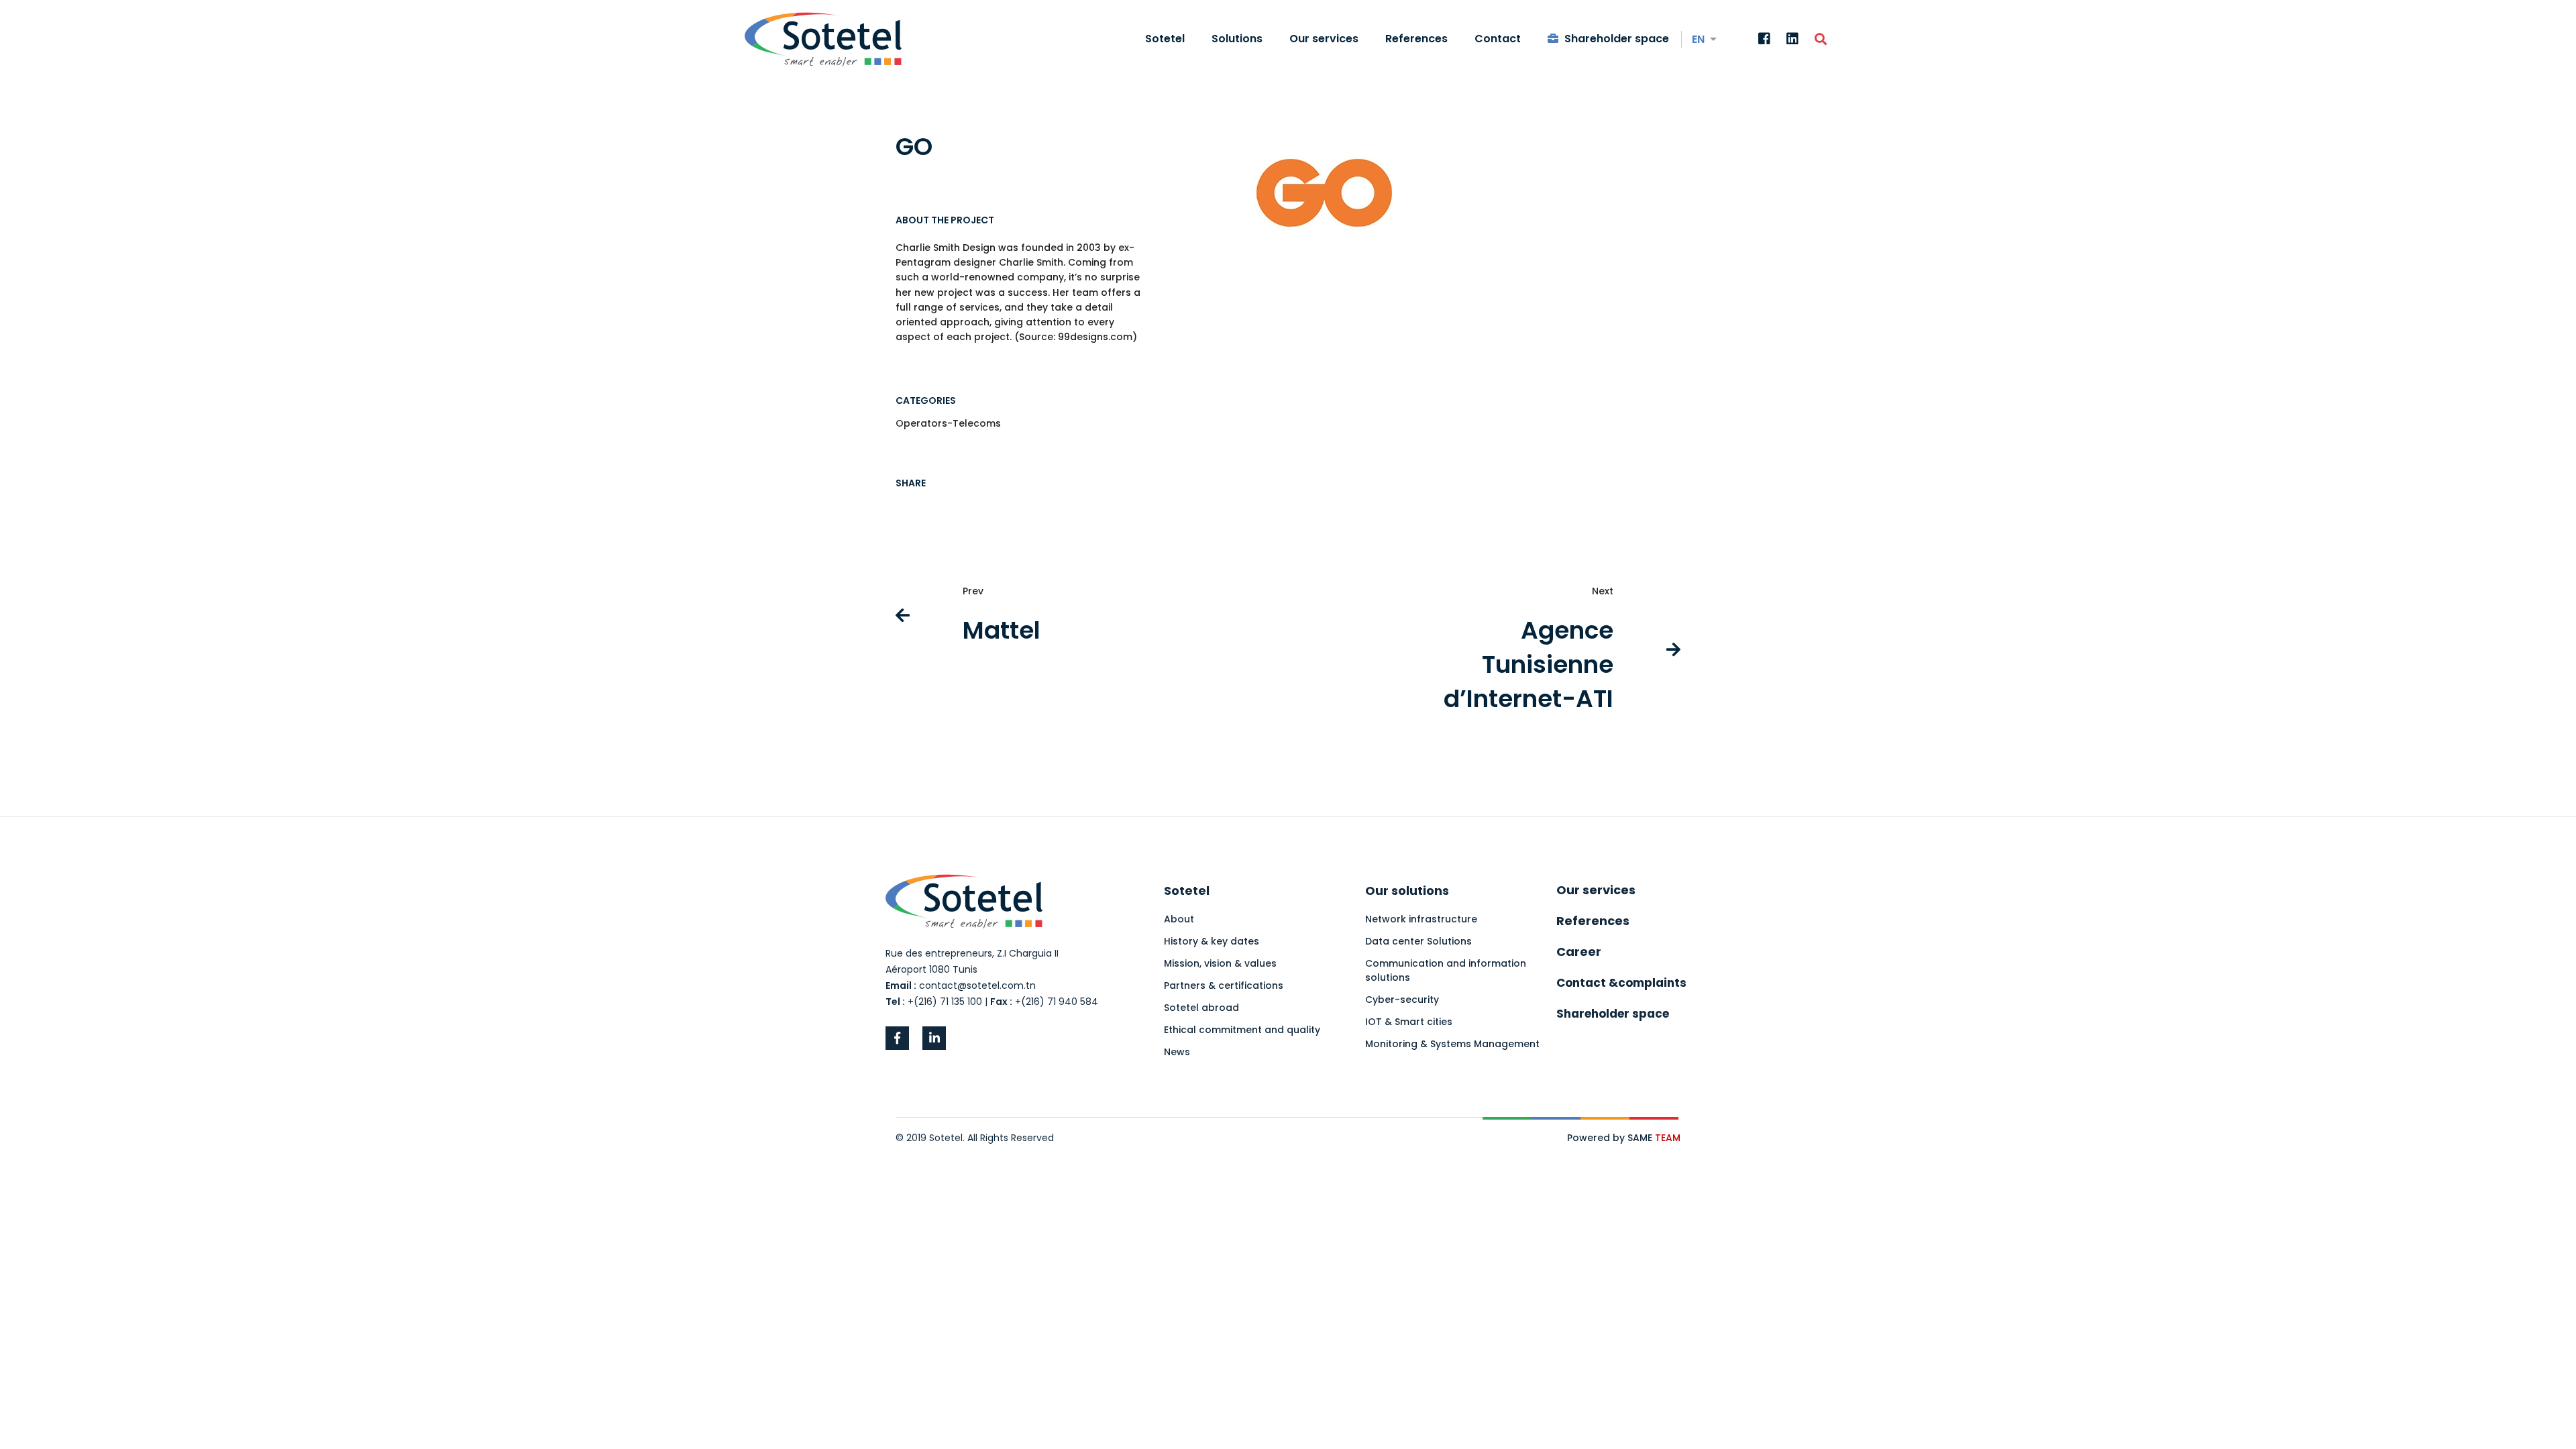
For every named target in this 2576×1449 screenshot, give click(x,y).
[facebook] (897, 1038)
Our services (1596, 890)
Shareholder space (1613, 1014)
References (1593, 921)
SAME (1654, 1138)
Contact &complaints (1621, 983)
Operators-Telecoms (948, 423)
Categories (926, 400)
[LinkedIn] (1792, 40)
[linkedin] (934, 1038)
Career (1579, 952)
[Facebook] (1764, 40)
